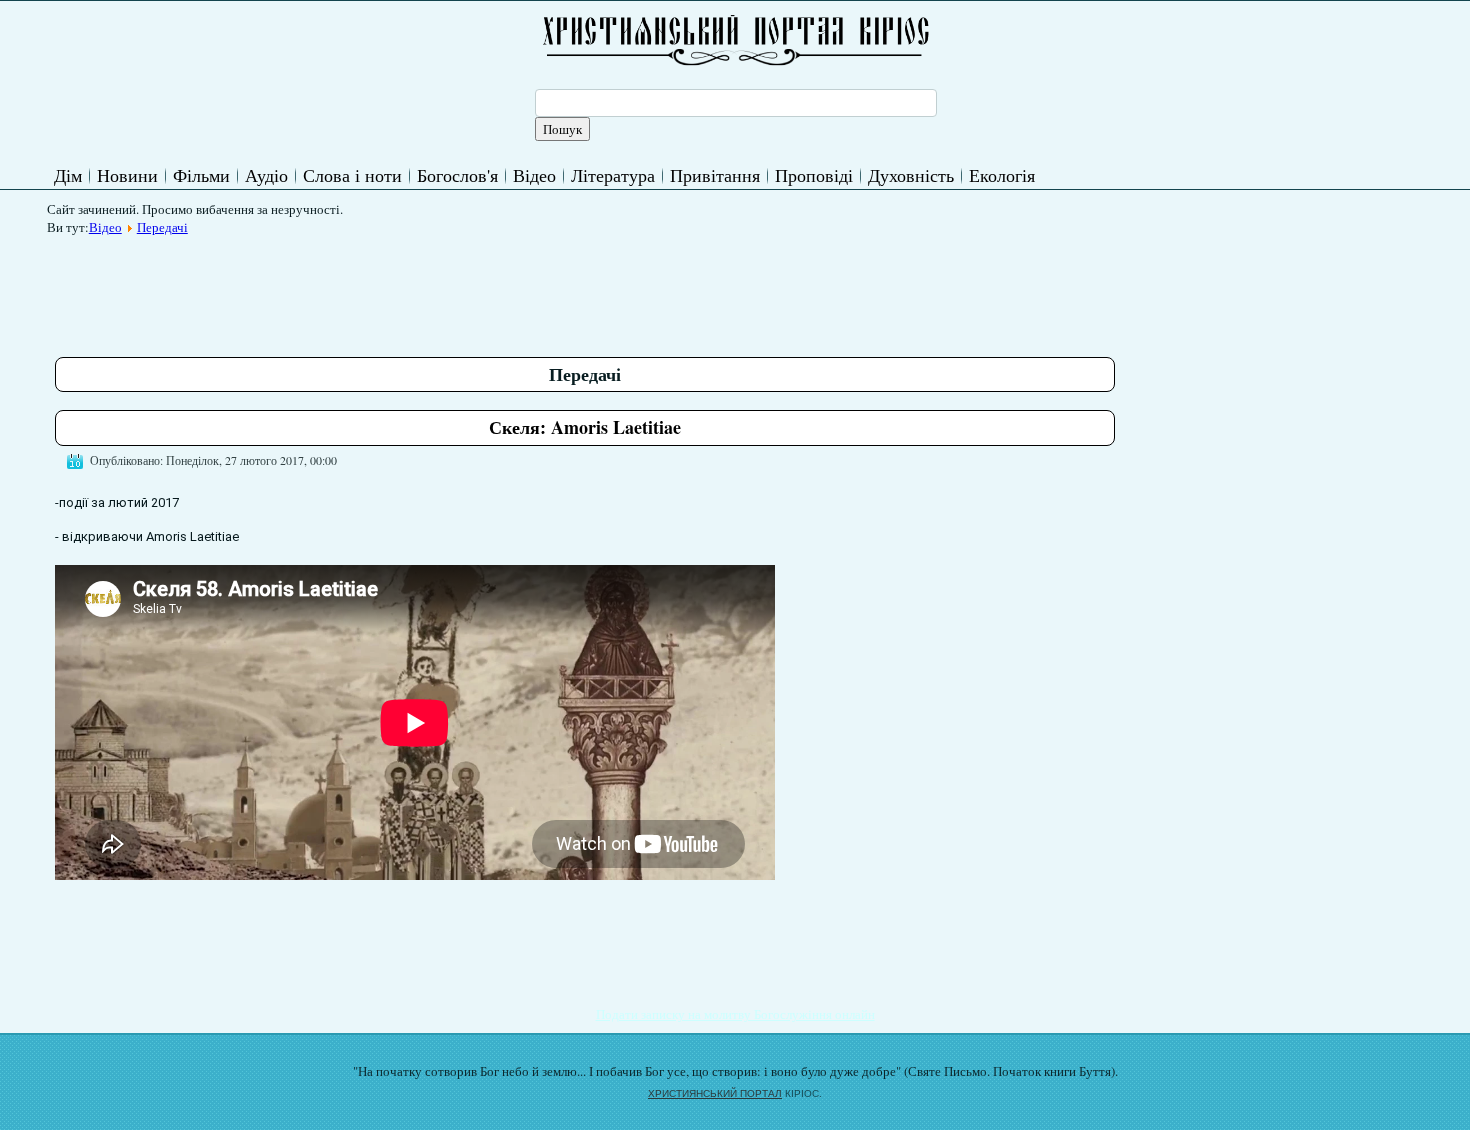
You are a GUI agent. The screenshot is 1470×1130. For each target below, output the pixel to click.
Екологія (1002, 175)
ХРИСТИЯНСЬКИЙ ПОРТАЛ (715, 1093)
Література (613, 175)
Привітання (715, 175)
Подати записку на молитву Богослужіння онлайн (735, 1014)
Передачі (162, 227)
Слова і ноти (352, 175)
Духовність (911, 175)
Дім (68, 175)
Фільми (201, 175)
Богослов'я (457, 175)
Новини (127, 175)
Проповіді (814, 175)
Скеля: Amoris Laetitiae (585, 427)
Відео (534, 175)
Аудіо (266, 175)
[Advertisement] (419, 289)
